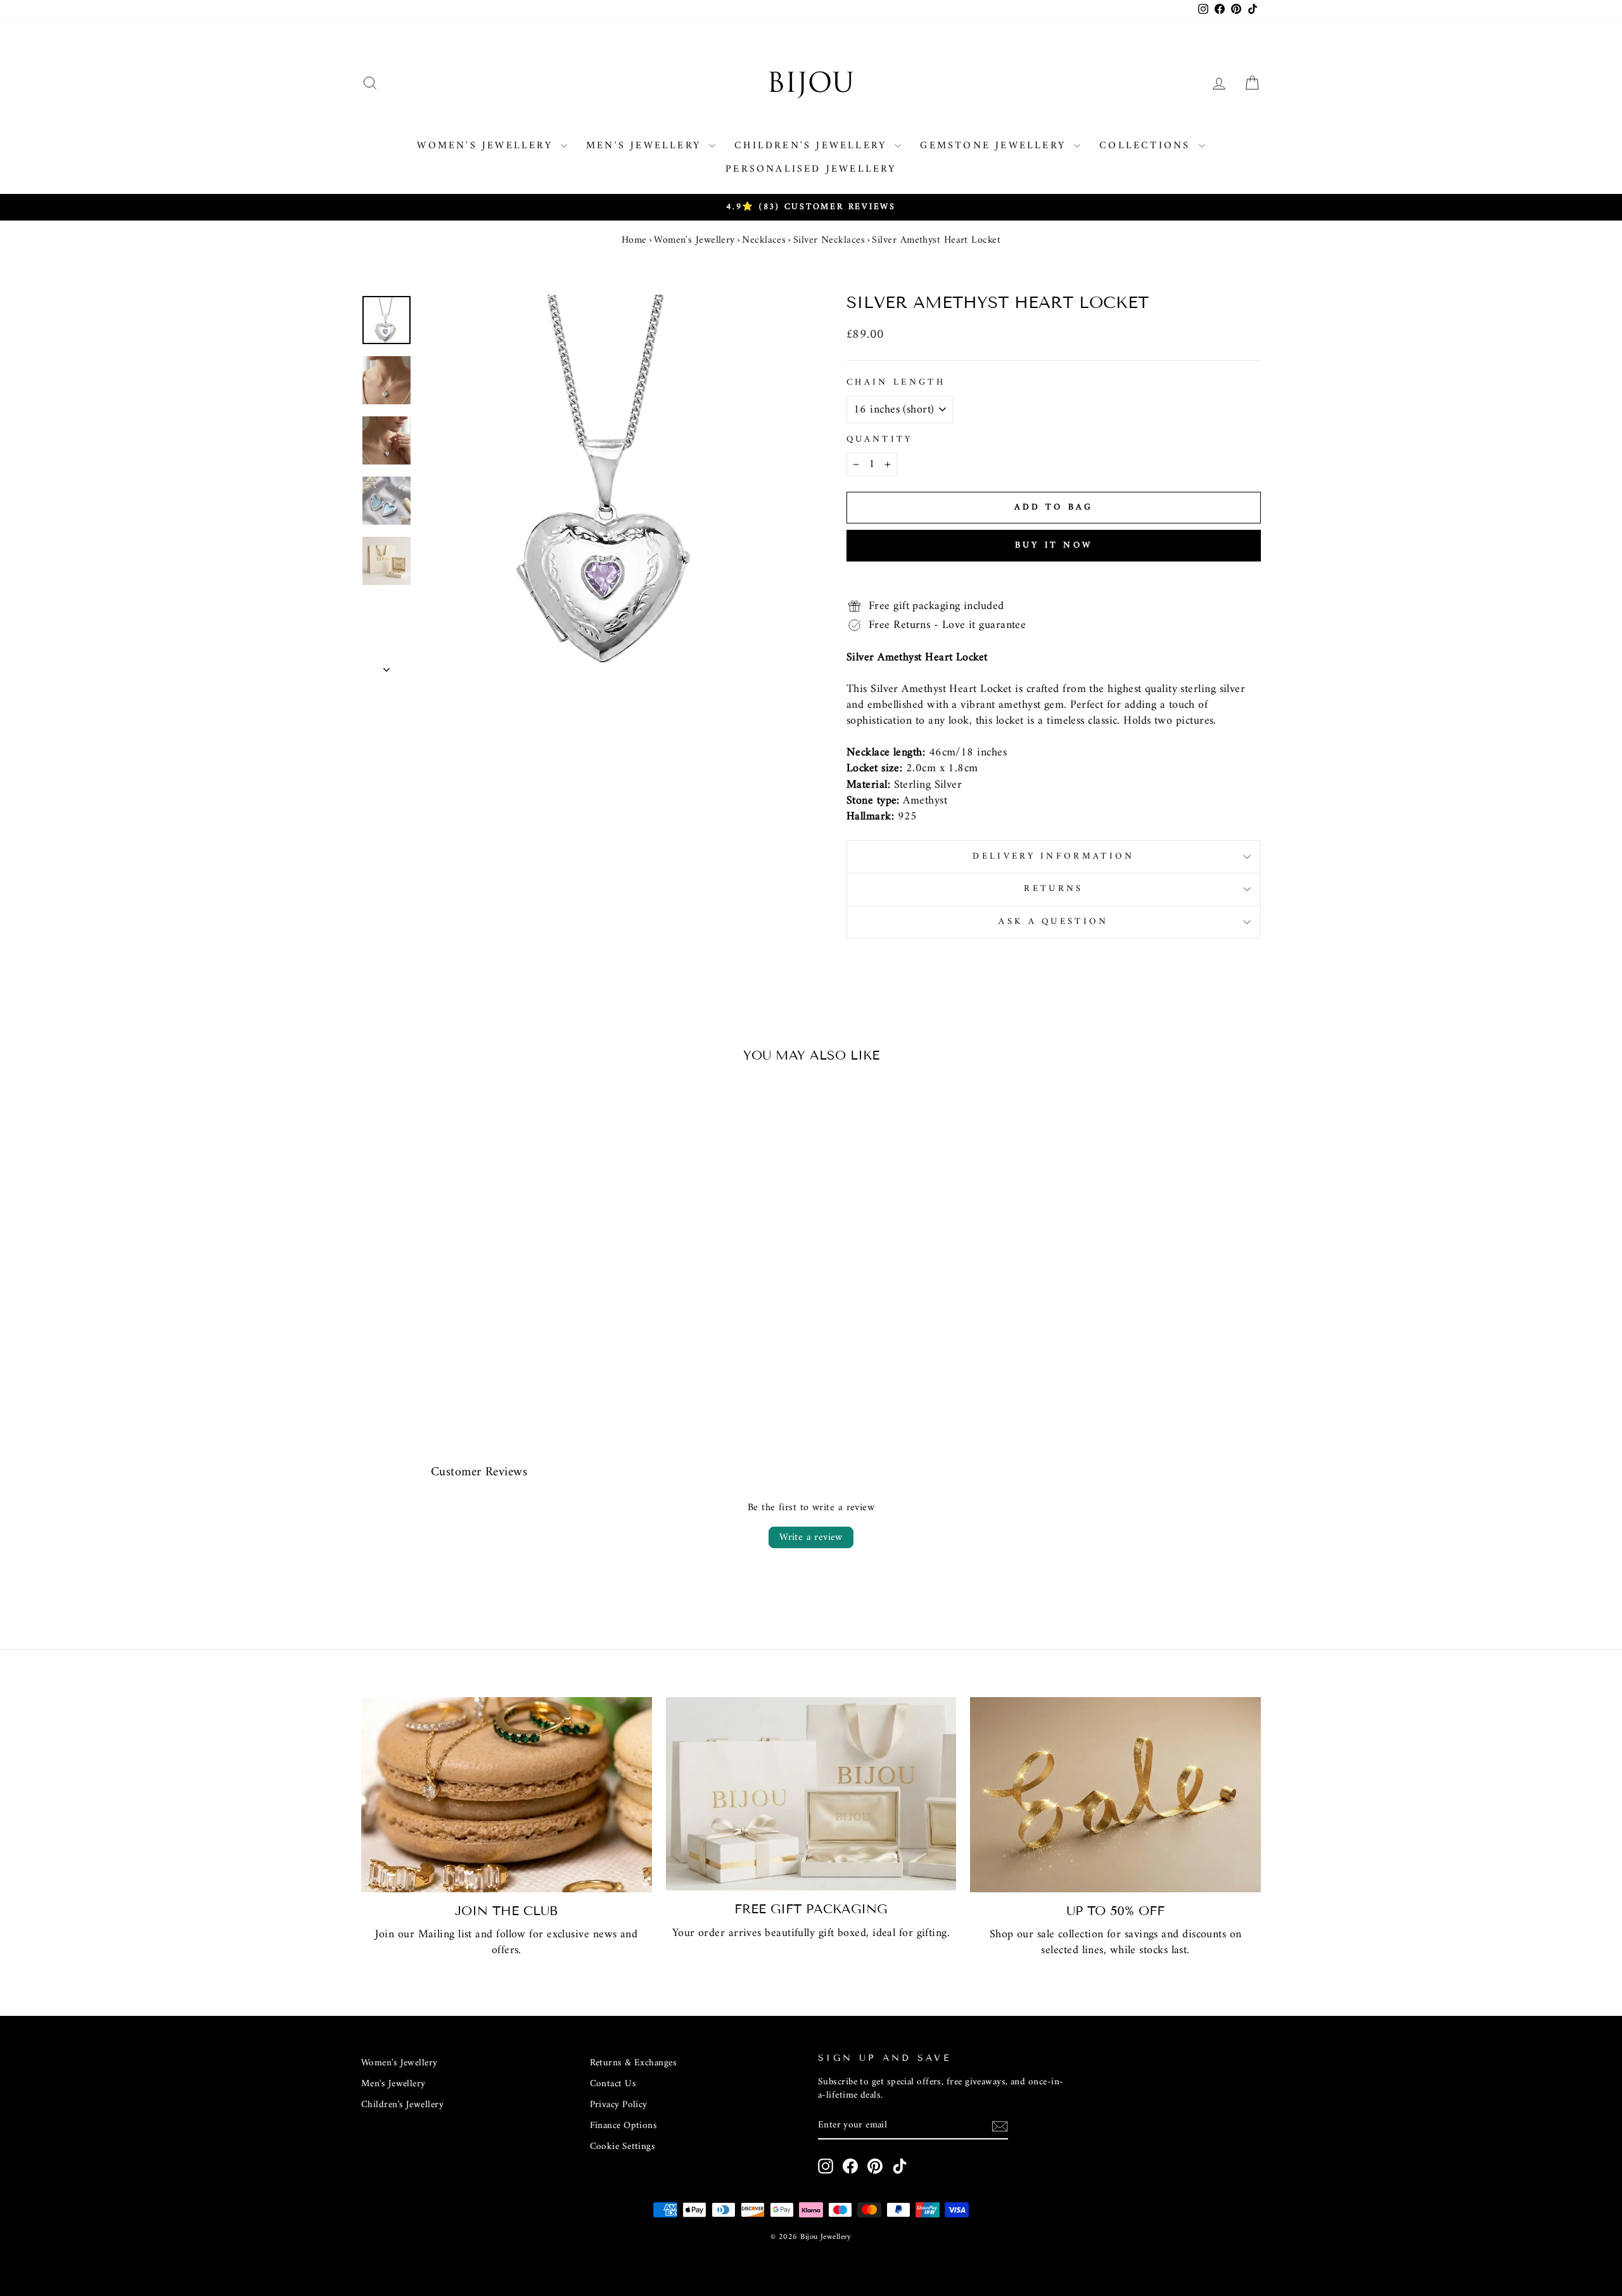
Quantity (880, 440)
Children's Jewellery (813, 146)
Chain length (896, 383)
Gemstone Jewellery (995, 146)
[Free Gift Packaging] (811, 1794)
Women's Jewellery (487, 146)
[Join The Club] (507, 1795)
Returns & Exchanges (634, 2063)
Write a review (811, 1537)
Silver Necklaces (829, 240)
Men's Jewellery (646, 146)
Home (634, 240)
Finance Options (624, 2126)
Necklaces (764, 240)
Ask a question (1053, 922)
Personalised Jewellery (811, 169)
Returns (1053, 889)
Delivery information (1053, 856)
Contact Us (613, 2084)
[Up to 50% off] (1115, 1795)
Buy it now (1054, 545)
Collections (1147, 146)
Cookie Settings (623, 2147)
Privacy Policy (619, 2105)
